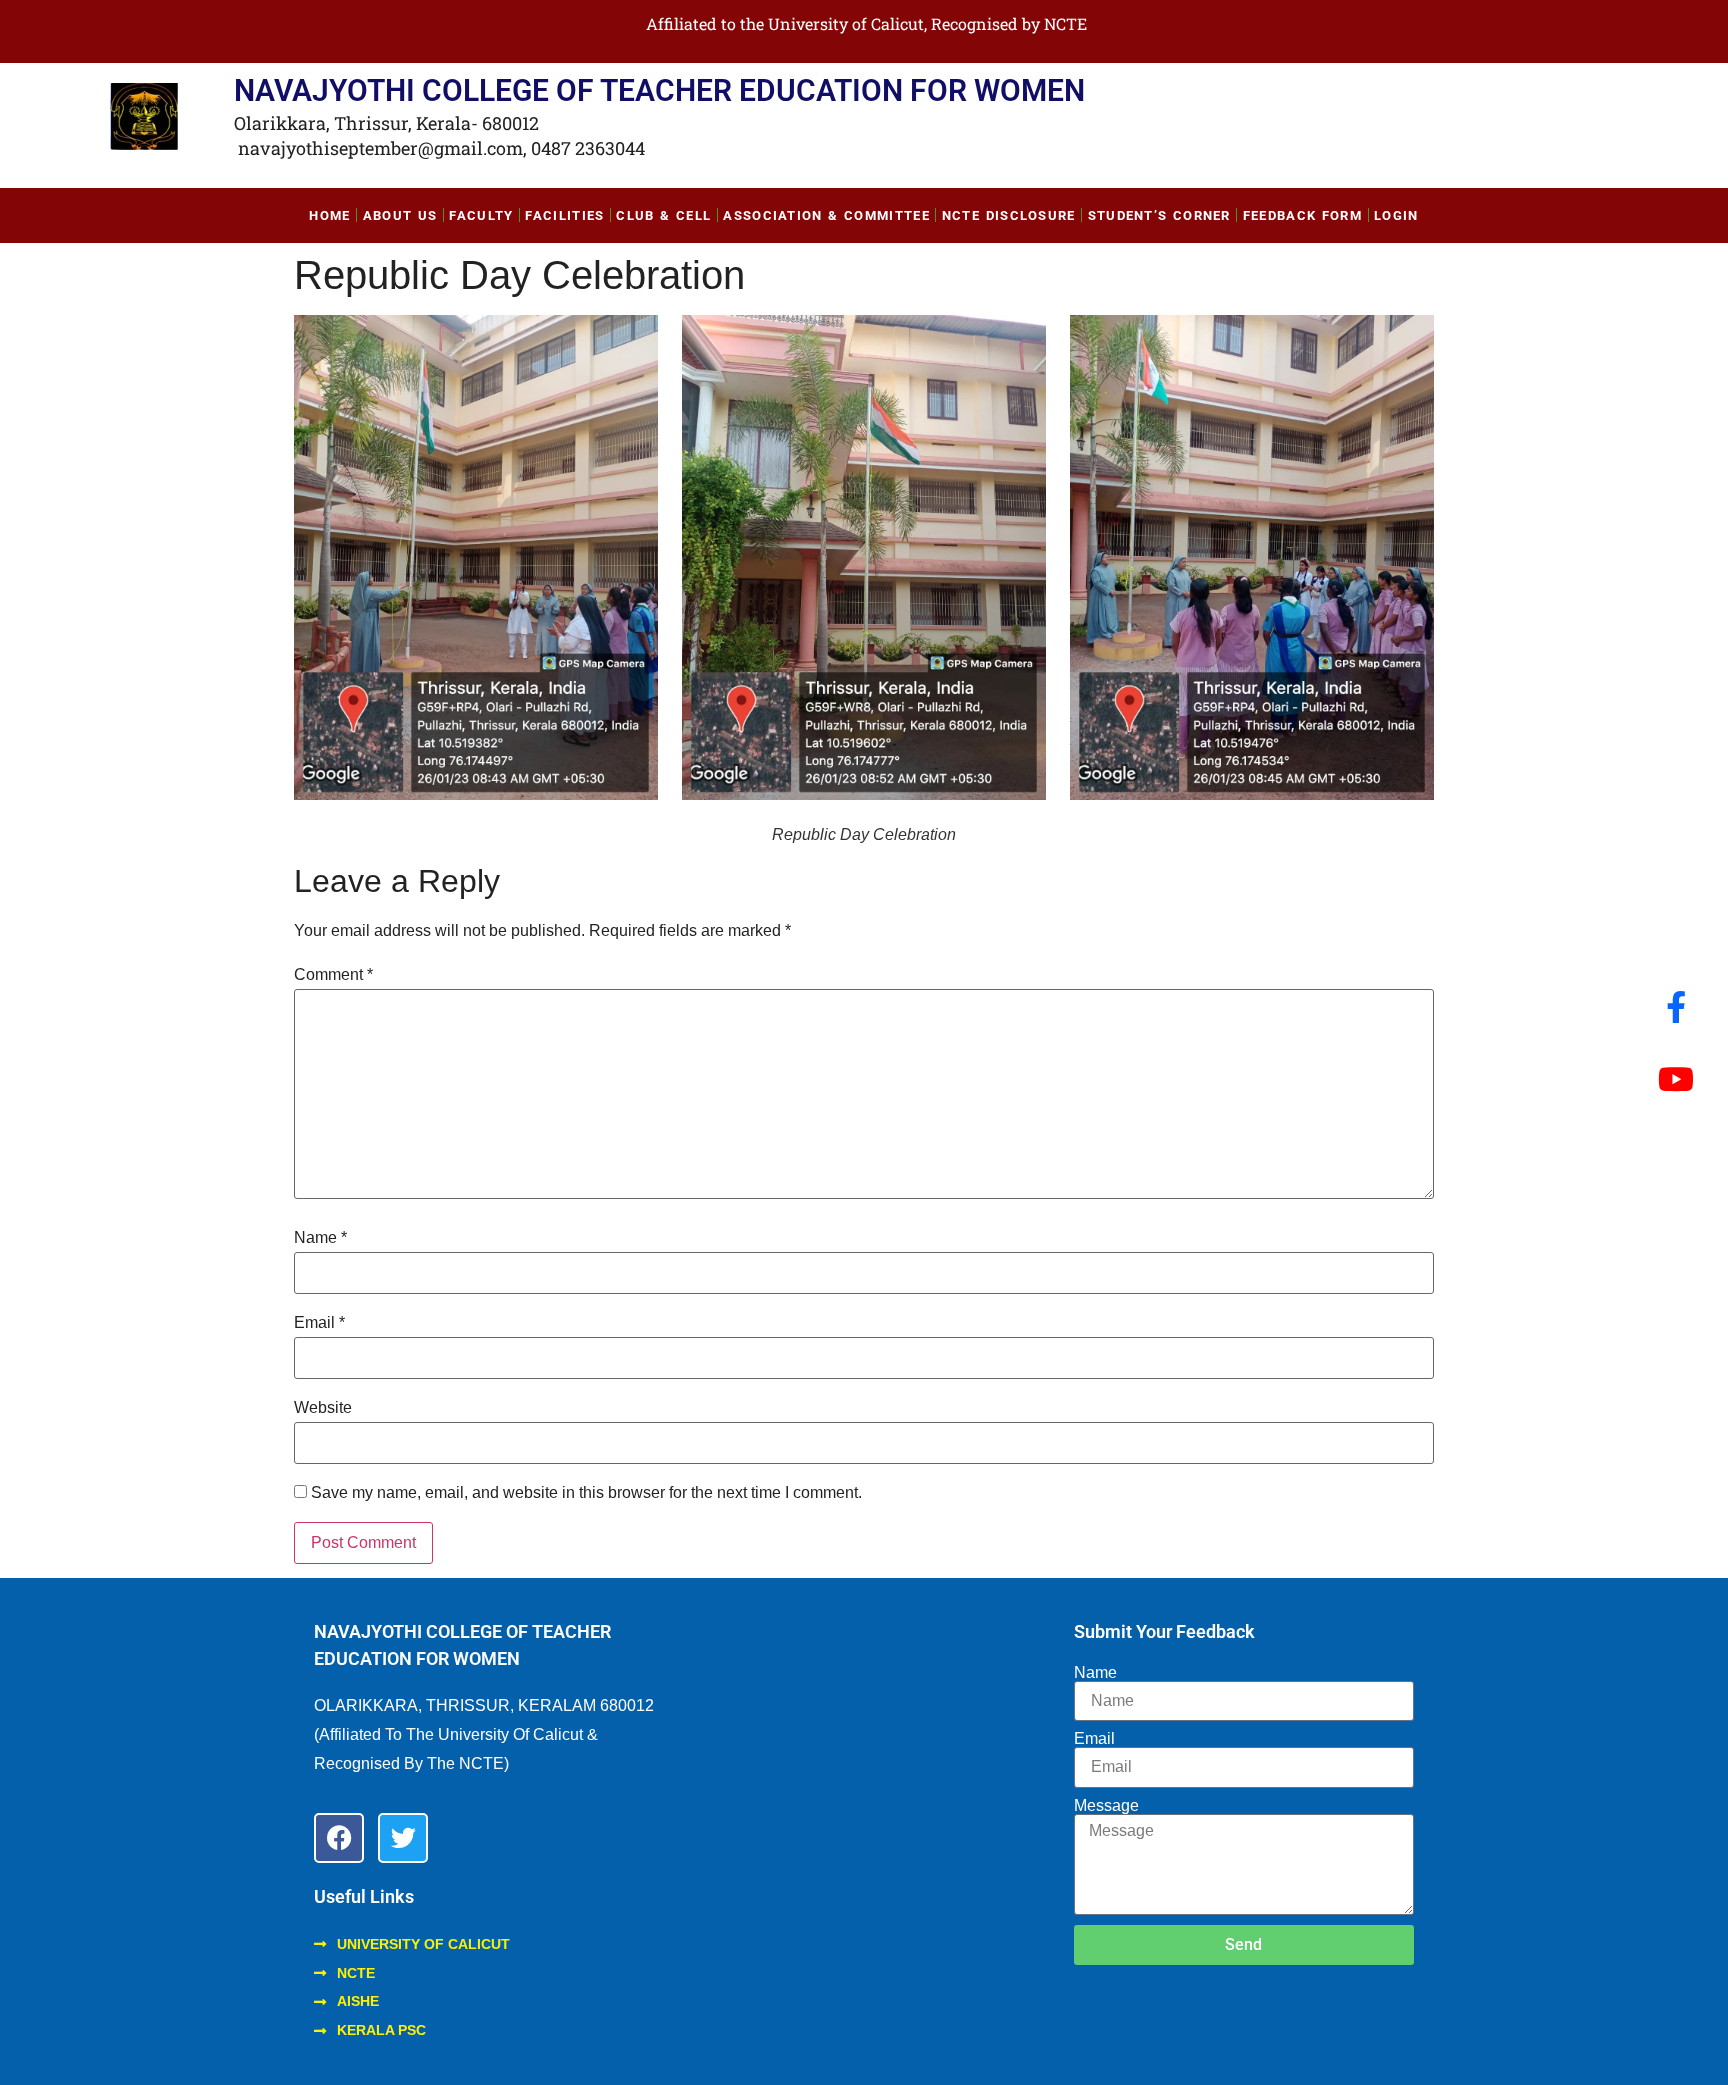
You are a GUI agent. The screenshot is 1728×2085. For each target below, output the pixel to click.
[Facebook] (339, 1838)
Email (319, 1323)
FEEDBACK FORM (1302, 215)
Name (320, 1238)
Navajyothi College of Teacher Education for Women (659, 90)
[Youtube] (1676, 1079)
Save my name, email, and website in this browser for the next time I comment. (586, 1493)
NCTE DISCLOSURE (1009, 215)
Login (1396, 215)
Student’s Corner (1159, 215)
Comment (333, 975)
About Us (400, 215)
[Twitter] (403, 1838)
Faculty (481, 215)
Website (323, 1408)
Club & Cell (663, 215)
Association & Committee (826, 215)
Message (1106, 1806)
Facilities (564, 215)
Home (329, 215)
